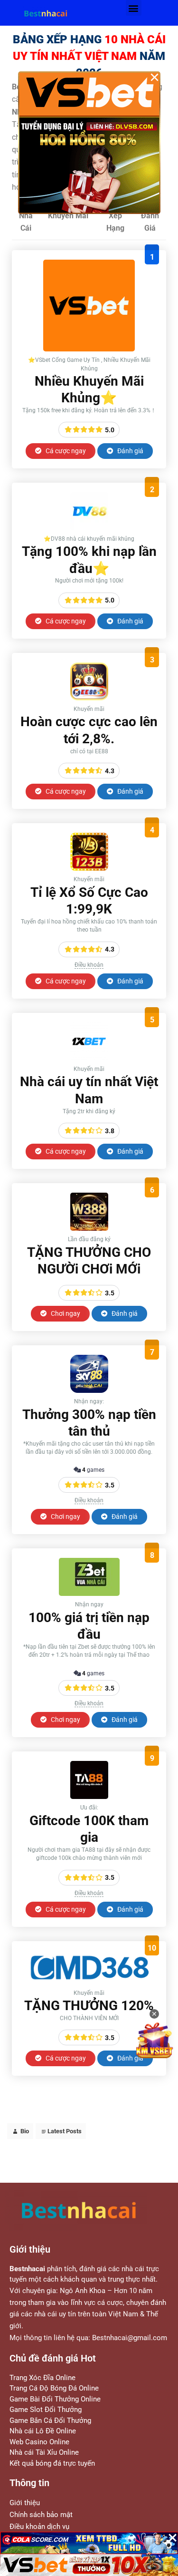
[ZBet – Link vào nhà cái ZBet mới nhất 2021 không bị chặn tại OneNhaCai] (89, 1593)
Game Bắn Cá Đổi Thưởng (50, 2420)
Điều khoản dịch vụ (39, 2527)
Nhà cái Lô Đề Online (43, 2431)
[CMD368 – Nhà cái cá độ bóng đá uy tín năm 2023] (89, 1982)
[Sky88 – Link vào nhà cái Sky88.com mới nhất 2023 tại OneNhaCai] (89, 1390)
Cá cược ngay (65, 451)
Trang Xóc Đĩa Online (42, 2378)
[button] (134, 8)
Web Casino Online (39, 2442)
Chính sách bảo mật (41, 2515)
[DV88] (89, 528)
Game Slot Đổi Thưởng (46, 2410)
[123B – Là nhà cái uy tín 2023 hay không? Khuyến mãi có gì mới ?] (89, 868)
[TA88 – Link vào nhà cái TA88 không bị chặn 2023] (89, 1796)
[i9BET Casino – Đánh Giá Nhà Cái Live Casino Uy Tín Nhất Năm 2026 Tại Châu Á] (89, 349)
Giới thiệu (25, 2503)
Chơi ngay (65, 1313)
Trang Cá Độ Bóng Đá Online (54, 2388)
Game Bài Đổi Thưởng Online (55, 2399)
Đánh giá (130, 451)
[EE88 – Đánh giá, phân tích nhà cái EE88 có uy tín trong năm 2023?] (89, 698)
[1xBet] (89, 1058)
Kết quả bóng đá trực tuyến (52, 2463)
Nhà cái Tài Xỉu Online (44, 2452)
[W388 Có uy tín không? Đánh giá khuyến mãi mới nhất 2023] (89, 1228)
